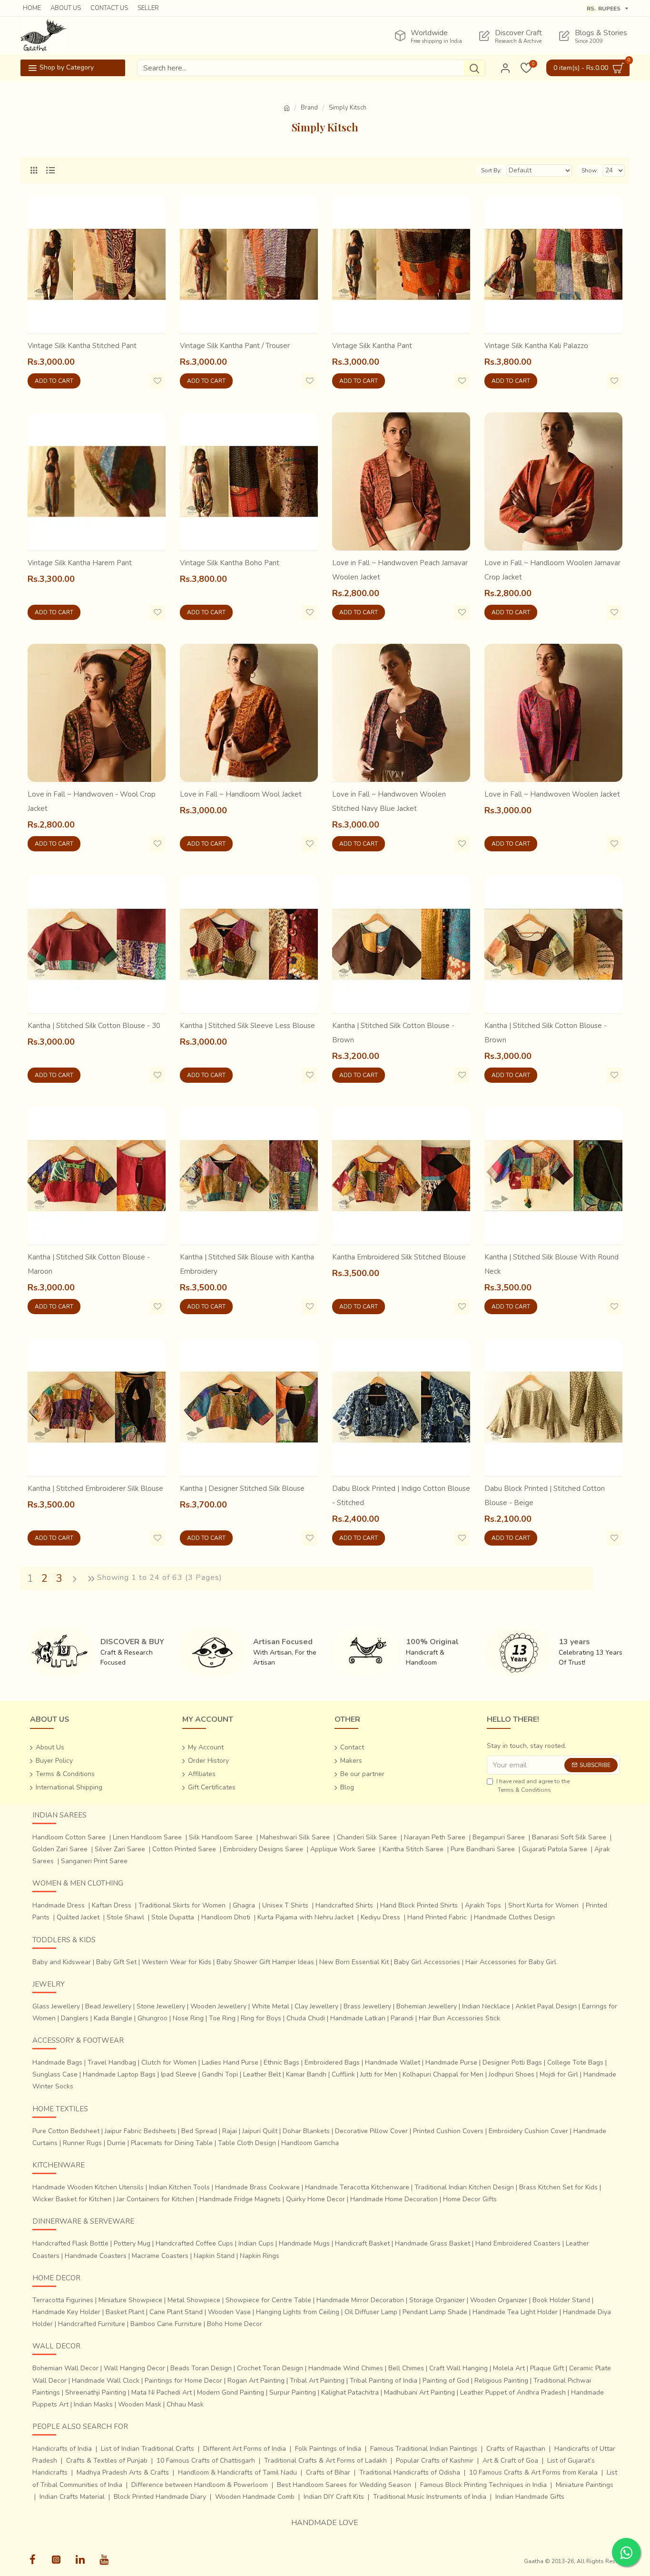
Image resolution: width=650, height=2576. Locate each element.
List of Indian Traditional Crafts (148, 2449)
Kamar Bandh (306, 2074)
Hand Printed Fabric (437, 1917)
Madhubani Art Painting (419, 2392)
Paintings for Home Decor (183, 2381)
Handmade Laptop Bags (119, 2074)
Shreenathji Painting (96, 2392)
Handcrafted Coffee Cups (194, 2243)
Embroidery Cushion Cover (528, 2131)
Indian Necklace (486, 2006)
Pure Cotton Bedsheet (66, 2131)
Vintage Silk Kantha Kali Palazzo (536, 346)
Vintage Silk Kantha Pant (372, 346)
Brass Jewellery (367, 2006)
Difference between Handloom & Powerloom (200, 2485)
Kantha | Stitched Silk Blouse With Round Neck (552, 1264)
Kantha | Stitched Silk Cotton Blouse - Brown (393, 1033)
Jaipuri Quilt (260, 2131)
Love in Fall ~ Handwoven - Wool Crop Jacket (92, 801)
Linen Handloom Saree (147, 1837)
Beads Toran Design (201, 2368)
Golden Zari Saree (60, 1849)
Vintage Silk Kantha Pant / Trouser (235, 346)
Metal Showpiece (194, 2300)
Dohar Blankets (306, 2131)
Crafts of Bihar (328, 2472)
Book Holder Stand (561, 2300)
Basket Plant (125, 2312)
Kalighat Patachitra (350, 2392)
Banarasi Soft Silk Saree (569, 1837)
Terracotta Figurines (63, 2300)
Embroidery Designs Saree (263, 1849)
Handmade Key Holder (66, 2312)
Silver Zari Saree (120, 1849)
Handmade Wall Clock (106, 2381)
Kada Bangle (113, 2018)
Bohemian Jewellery (427, 2006)
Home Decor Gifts (470, 2199)
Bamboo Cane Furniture (166, 2324)
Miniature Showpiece (130, 2300)
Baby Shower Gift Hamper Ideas (265, 1962)
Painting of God (446, 2381)
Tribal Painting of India (384, 2381)
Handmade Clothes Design (514, 1917)
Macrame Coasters (160, 2256)
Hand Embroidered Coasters (518, 2243)
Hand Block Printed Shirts (419, 1905)
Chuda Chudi (306, 2018)
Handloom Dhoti (226, 1917)
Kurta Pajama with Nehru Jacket (305, 1917)
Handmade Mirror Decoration (360, 2300)
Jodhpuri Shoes (512, 2074)
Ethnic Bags (281, 2062)
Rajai (230, 2131)
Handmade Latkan (358, 2018)
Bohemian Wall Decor (65, 2368)
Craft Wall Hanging (458, 2368)
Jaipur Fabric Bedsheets (140, 2131)
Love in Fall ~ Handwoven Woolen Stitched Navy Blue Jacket (389, 801)
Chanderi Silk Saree (367, 1837)
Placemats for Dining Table (172, 2143)
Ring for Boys (261, 2018)
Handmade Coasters (96, 2256)
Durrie (116, 2143)
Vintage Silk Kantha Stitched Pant (82, 346)
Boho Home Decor (235, 2324)
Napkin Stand (214, 2256)
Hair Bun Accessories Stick (459, 2018)
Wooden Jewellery (218, 2006)
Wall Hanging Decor (134, 2368)
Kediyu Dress (380, 1917)
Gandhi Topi (220, 2074)
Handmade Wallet (393, 2062)
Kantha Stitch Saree (413, 1849)
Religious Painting (501, 2381)
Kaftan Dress (112, 1905)
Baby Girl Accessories (427, 1962)
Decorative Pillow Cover (371, 2131)
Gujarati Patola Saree (555, 1849)
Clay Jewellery (316, 2006)
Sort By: (491, 170)
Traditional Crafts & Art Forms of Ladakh (325, 2461)
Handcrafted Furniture (92, 2324)
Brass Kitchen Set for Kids (558, 2187)
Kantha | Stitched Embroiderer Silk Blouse (95, 1488)
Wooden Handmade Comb (255, 2497)
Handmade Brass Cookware (257, 2187)
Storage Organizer (437, 2300)
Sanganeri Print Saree (94, 1861)
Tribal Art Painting (317, 2381)
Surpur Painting (293, 2392)
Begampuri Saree (499, 1837)
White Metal (271, 2006)
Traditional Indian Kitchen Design (464, 2187)
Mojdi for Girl (559, 2074)
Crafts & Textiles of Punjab (107, 2461)
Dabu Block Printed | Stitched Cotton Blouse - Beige (545, 1496)
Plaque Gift (547, 2368)
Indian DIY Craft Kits (334, 2497)
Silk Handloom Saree (221, 1837)
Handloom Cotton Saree (69, 1837)
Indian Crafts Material (72, 2497)
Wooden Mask (140, 2404)
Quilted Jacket (78, 1917)
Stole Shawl (125, 1917)
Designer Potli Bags (512, 2062)
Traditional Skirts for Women (182, 1905)
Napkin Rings (260, 2256)
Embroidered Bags (332, 2062)
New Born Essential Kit (354, 1962)
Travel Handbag (112, 2062)
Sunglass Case (55, 2074)
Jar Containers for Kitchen (155, 2199)
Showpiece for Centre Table (268, 2300)
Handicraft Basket (362, 2243)
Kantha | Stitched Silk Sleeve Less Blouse (247, 1026)
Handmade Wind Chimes (346, 2368)
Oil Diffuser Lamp (371, 2312)
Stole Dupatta (173, 1917)
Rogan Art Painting (256, 2381)
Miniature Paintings (585, 2485)
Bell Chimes (406, 2368)
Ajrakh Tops (483, 1905)
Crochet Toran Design (270, 2368)
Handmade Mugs (304, 2243)
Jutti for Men (379, 2074)
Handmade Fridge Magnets (240, 2199)
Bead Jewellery (108, 2006)
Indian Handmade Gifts (530, 2497)
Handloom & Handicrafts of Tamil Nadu (237, 2472)
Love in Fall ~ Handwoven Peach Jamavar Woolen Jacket (400, 570)
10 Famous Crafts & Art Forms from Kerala (533, 2472)
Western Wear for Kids (177, 1962)
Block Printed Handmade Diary (160, 2497)
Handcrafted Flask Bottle (70, 2243)
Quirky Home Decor (315, 2199)
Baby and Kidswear (62, 1962)
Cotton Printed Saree (184, 1849)
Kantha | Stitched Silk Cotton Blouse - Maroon (89, 1264)
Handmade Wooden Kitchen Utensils (88, 2187)
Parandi (402, 2018)
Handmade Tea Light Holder (515, 2312)
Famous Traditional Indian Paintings (424, 2449)
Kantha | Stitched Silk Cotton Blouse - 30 (94, 1026)
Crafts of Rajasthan (516, 2449)
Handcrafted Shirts (344, 1905)
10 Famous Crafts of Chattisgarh (206, 2461)
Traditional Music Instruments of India (430, 2497)
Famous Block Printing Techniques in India (483, 2485)
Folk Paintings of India (328, 2449)
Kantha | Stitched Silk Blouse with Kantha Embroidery (247, 1264)
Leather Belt (262, 2074)
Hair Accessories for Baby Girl (511, 1962)
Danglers (75, 2018)
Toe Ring (222, 2018)
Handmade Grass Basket (433, 2243)
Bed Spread (199, 2131)
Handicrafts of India (62, 2449)
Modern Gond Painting (231, 2392)
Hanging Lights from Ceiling (298, 2312)
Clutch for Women (169, 2062)
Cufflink (343, 2074)
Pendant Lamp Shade (435, 2312)
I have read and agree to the (533, 1786)
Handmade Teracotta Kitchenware (357, 2187)
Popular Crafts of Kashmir (435, 2461)
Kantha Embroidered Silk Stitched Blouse (399, 1257)
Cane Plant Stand (176, 2312)
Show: (590, 170)
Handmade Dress (59, 1905)
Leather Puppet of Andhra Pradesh (513, 2392)
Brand (309, 108)
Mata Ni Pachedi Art (162, 2392)
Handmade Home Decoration (394, 2199)
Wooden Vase (229, 2312)
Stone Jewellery (161, 2006)
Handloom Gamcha (310, 2143)
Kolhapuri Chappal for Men (443, 2074)
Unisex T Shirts (285, 1905)
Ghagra (244, 1905)
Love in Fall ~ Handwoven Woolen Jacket (552, 794)
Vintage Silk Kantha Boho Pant (230, 563)
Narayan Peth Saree (435, 1837)
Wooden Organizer (499, 2300)
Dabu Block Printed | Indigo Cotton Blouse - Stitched (401, 1496)
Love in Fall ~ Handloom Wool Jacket (241, 794)
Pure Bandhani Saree (483, 1849)
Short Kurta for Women (543, 1905)
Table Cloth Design (247, 2143)
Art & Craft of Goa (510, 2461)
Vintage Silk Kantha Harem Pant (80, 563)
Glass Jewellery (56, 2006)
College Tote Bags (575, 2062)
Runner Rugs (82, 2143)
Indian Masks (93, 2404)
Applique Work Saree (343, 1849)
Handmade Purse (451, 2062)
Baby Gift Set (116, 1962)
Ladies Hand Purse (230, 2062)
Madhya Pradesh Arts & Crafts (123, 2472)
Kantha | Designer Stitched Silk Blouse (242, 1488)
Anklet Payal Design (546, 2006)
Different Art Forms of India (245, 2449)
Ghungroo (153, 2018)
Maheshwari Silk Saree (295, 1837)
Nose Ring (188, 2018)
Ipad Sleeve (179, 2074)
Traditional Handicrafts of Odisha (410, 2472)
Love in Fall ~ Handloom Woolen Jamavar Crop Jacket (552, 570)
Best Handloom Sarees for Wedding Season (344, 2485)
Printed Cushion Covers (448, 2131)
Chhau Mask (185, 2404)
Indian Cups (256, 2243)
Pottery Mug (132, 2243)
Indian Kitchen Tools (179, 2187)
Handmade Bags (57, 2062)
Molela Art (509, 2368)
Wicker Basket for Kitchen (72, 2199)
